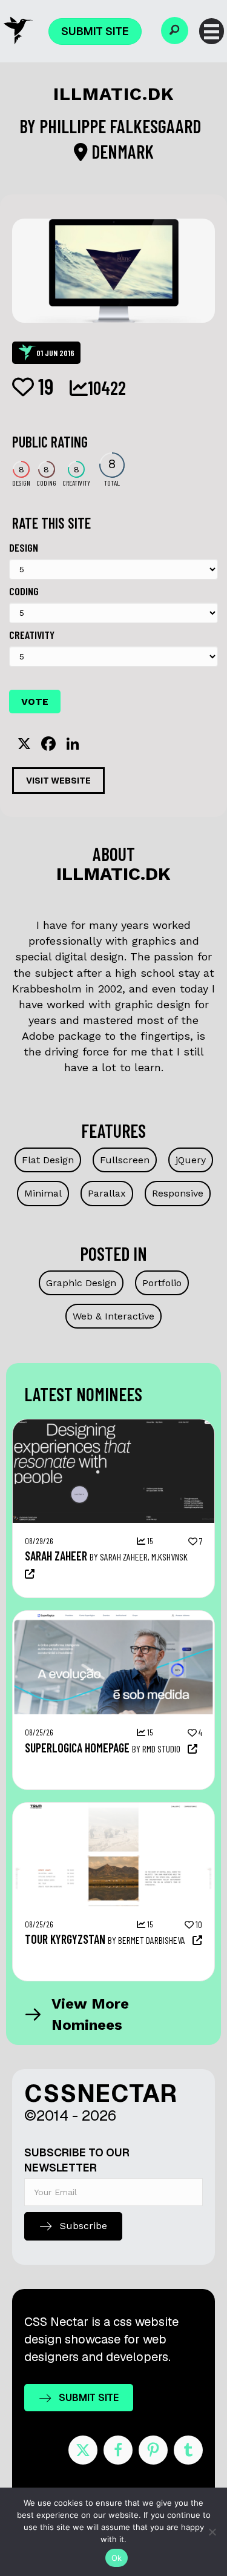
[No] (212, 2532)
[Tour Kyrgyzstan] (113, 1809)
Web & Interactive (113, 1316)
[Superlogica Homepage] (113, 1617)
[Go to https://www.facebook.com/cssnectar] (118, 2450)
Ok (117, 2558)
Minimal (43, 1193)
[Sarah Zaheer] (113, 1425)
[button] (175, 31)
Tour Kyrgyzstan (65, 1939)
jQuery (191, 1160)
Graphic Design (81, 1283)
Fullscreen (125, 1160)
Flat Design (48, 1160)
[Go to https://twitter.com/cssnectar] (83, 2450)
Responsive (178, 1193)
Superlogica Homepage (77, 1748)
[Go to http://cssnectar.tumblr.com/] (188, 2450)
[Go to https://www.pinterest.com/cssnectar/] (153, 2450)
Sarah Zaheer (56, 1556)
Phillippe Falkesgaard (122, 126)
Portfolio (162, 1283)
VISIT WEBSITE (58, 781)
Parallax (107, 1193)
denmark (121, 151)
